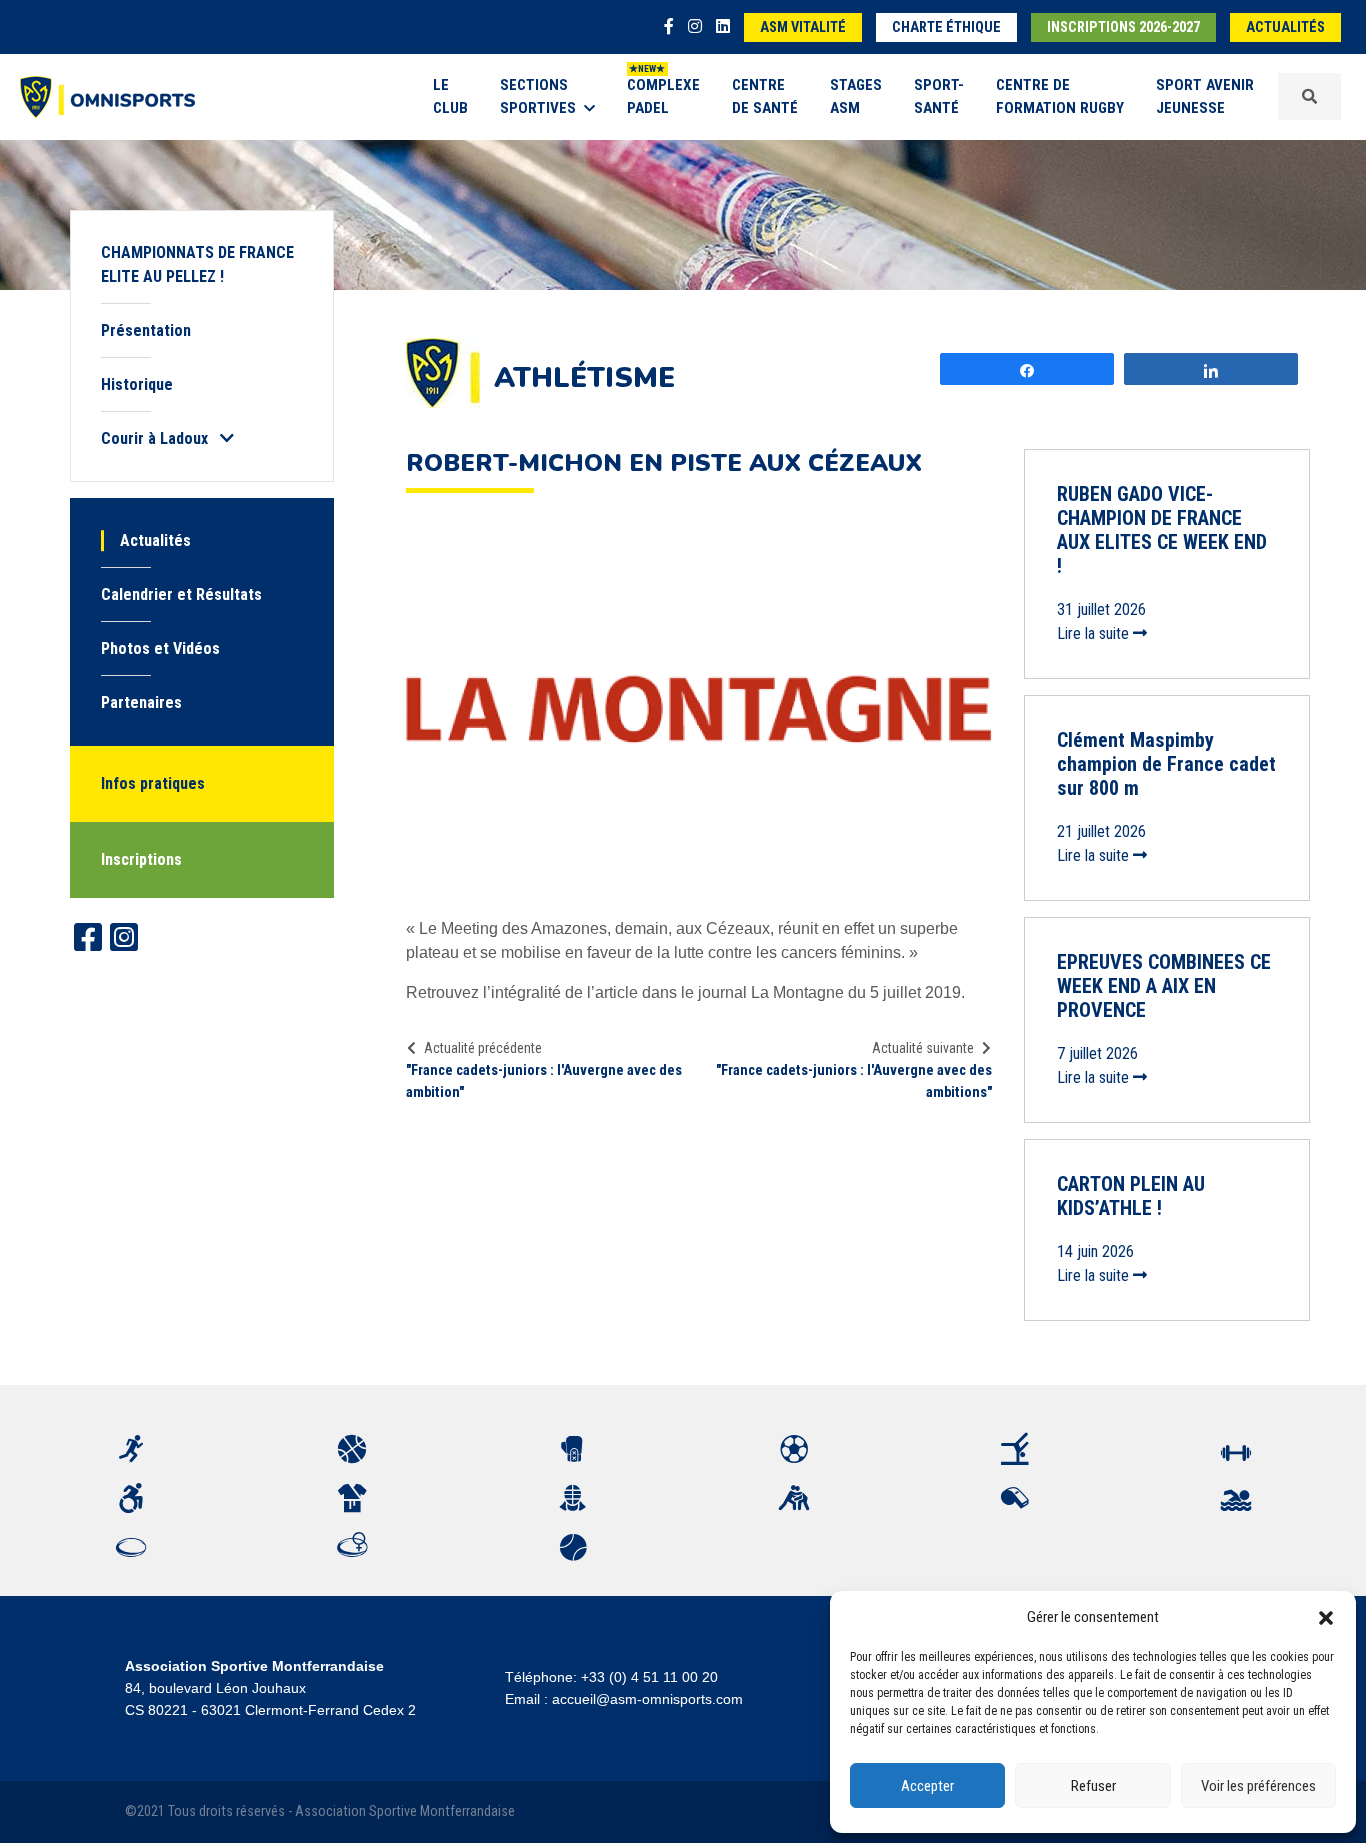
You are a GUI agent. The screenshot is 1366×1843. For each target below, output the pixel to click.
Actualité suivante (923, 1048)
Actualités (1285, 27)
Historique (137, 384)
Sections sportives (538, 96)
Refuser (1093, 1786)
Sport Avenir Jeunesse (1205, 96)
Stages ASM (856, 96)
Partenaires (141, 702)
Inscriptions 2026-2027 (1123, 27)
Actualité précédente (483, 1048)
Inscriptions (141, 859)
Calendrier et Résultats (181, 594)
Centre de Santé (765, 96)
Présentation (146, 330)
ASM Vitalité (803, 27)
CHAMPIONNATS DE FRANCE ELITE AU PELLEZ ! (197, 264)
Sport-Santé (939, 96)
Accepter (927, 1786)
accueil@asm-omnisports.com (647, 1699)
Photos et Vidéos (160, 648)
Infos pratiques (153, 783)
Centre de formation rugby (1060, 96)
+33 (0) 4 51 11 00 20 (649, 1677)
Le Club (450, 96)
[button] (1326, 1617)
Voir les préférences (1258, 1786)
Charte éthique (946, 27)
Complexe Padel (663, 96)
